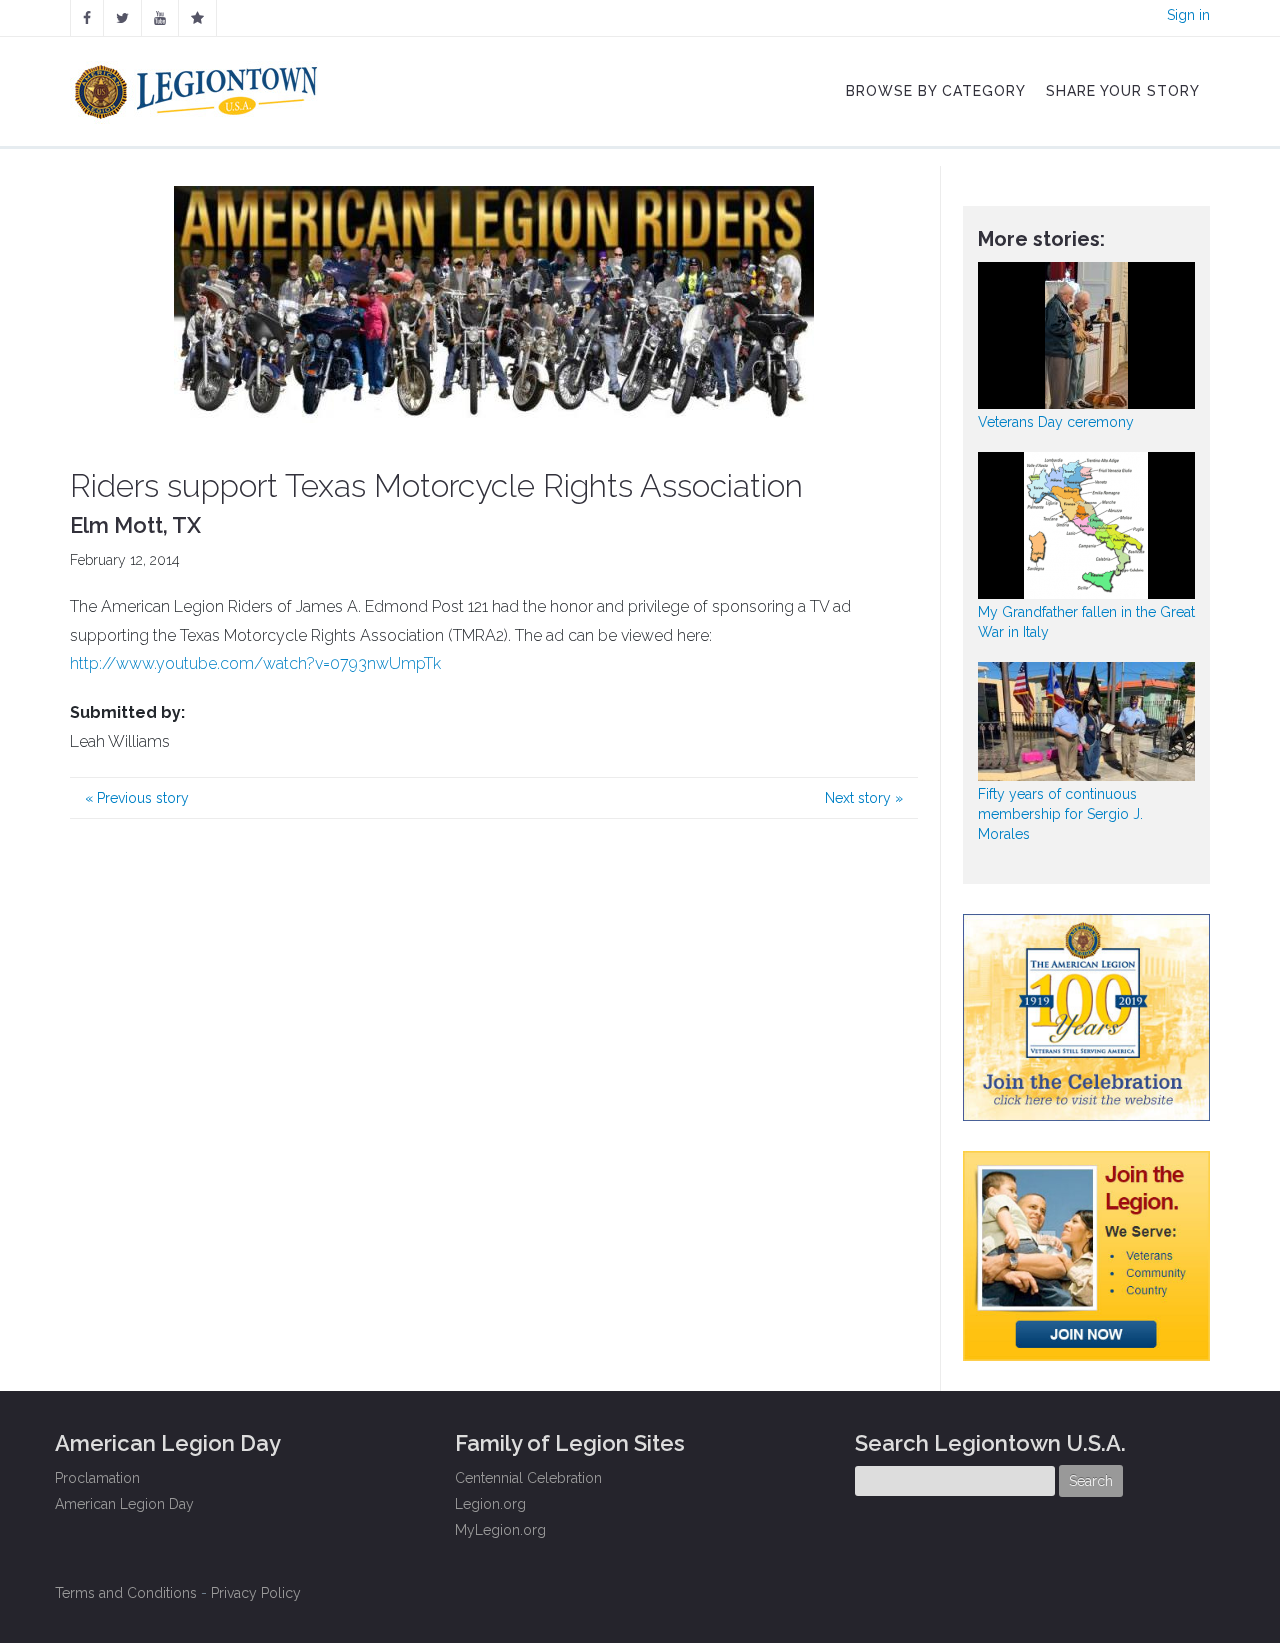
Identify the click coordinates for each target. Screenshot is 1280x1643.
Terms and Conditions (126, 1593)
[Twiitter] (122, 18)
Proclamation (97, 1478)
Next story (864, 798)
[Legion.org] (197, 18)
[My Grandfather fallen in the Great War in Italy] (1087, 525)
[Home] (198, 87)
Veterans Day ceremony (1056, 422)
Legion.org (490, 1504)
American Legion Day (124, 1504)
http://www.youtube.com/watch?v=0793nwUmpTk (255, 663)
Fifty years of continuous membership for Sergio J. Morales (1060, 814)
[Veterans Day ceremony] (1087, 335)
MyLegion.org (500, 1530)
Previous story (137, 798)
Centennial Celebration (528, 1478)
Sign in (1188, 15)
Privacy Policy (256, 1593)
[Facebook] (87, 18)
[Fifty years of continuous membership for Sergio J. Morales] (1087, 721)
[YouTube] (160, 18)
